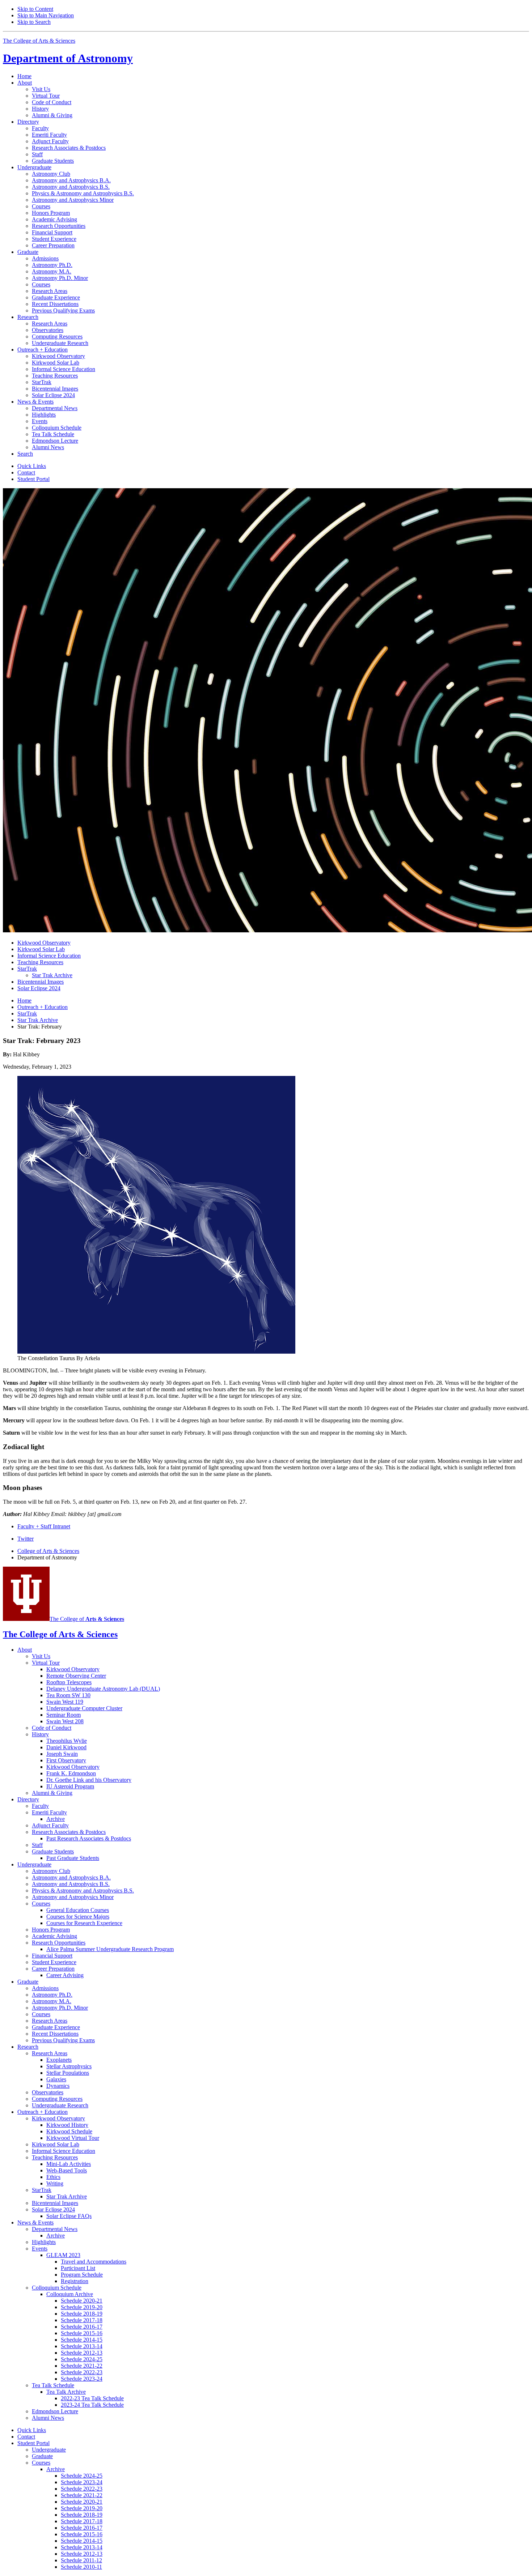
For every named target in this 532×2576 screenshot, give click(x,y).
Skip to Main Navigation (46, 15)
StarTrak (27, 1014)
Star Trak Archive (38, 1020)
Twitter (26, 1539)
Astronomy (68, 58)
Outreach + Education (43, 1007)
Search (25, 454)
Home (24, 76)
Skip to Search (34, 22)
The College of (87, 1619)
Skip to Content (35, 9)
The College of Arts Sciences (39, 41)
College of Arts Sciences (48, 1551)
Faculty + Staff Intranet (44, 1526)
